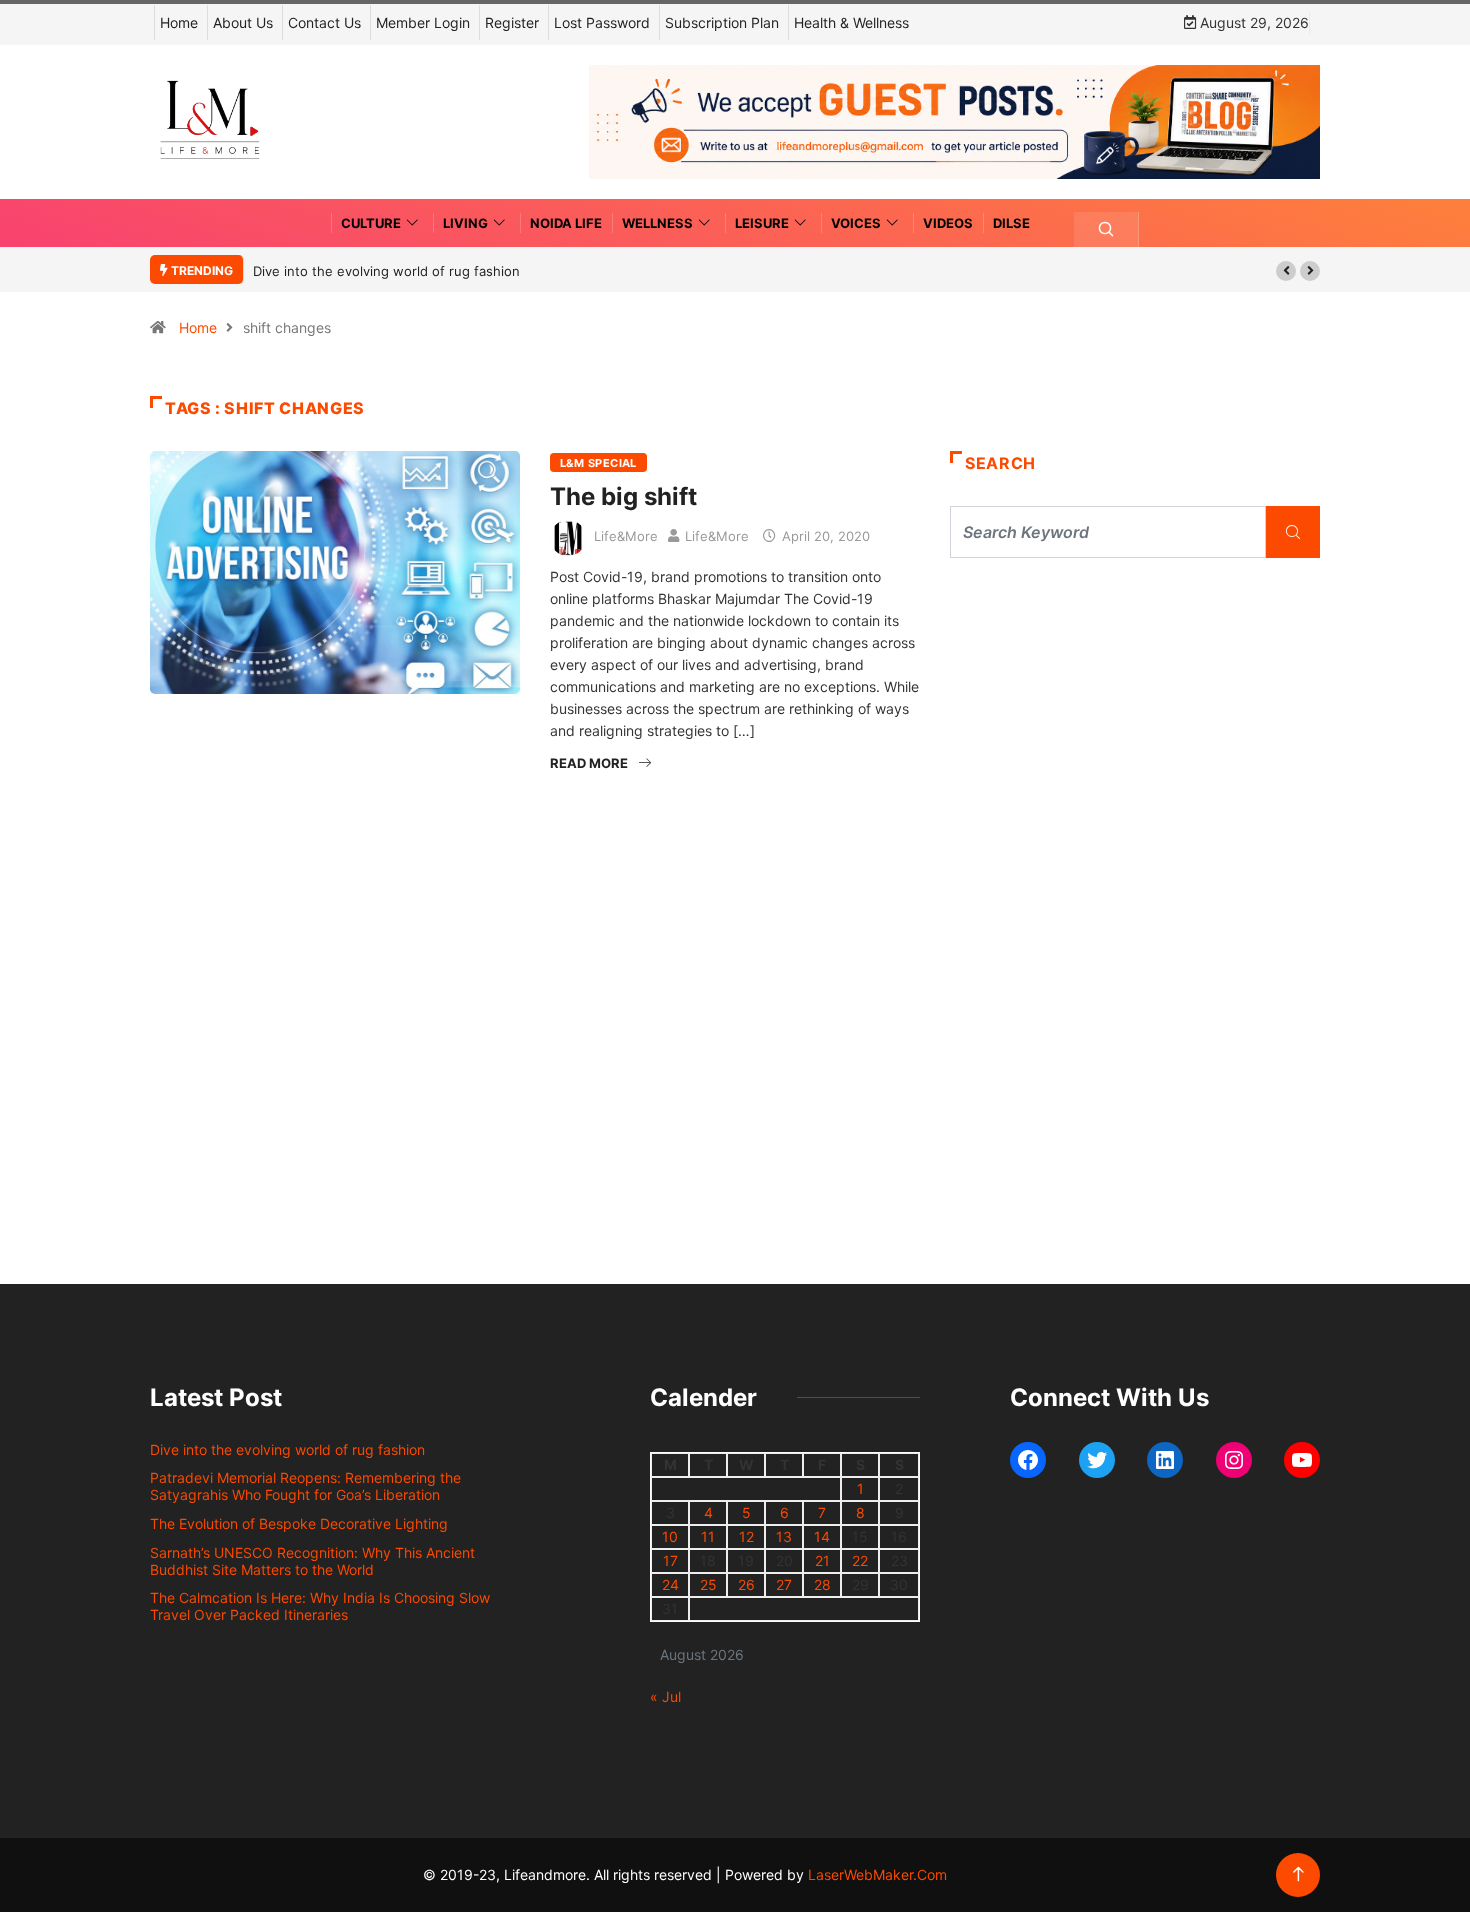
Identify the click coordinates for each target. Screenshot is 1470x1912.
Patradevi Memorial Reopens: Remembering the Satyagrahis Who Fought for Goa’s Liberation (305, 1486)
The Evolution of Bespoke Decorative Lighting (299, 1523)
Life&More (626, 536)
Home (179, 22)
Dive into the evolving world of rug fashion (390, 271)
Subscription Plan (722, 22)
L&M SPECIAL (598, 463)
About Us (243, 22)
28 (822, 1584)
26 (746, 1584)
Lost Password (602, 22)
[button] (1286, 271)
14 (822, 1536)
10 (670, 1536)
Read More (589, 763)
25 (708, 1584)
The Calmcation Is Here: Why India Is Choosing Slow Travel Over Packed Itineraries (320, 1606)
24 (670, 1584)
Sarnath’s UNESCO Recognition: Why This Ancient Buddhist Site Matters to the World (312, 1561)
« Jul (665, 1696)
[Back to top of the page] (1298, 1874)
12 (746, 1536)
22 (860, 1560)
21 (822, 1560)
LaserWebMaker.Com (877, 1874)
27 (784, 1584)
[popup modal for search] (1106, 229)
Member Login (423, 22)
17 (670, 1560)
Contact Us (324, 22)
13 (784, 1536)
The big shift (623, 496)
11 (708, 1536)
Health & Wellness (851, 22)
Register (512, 22)
